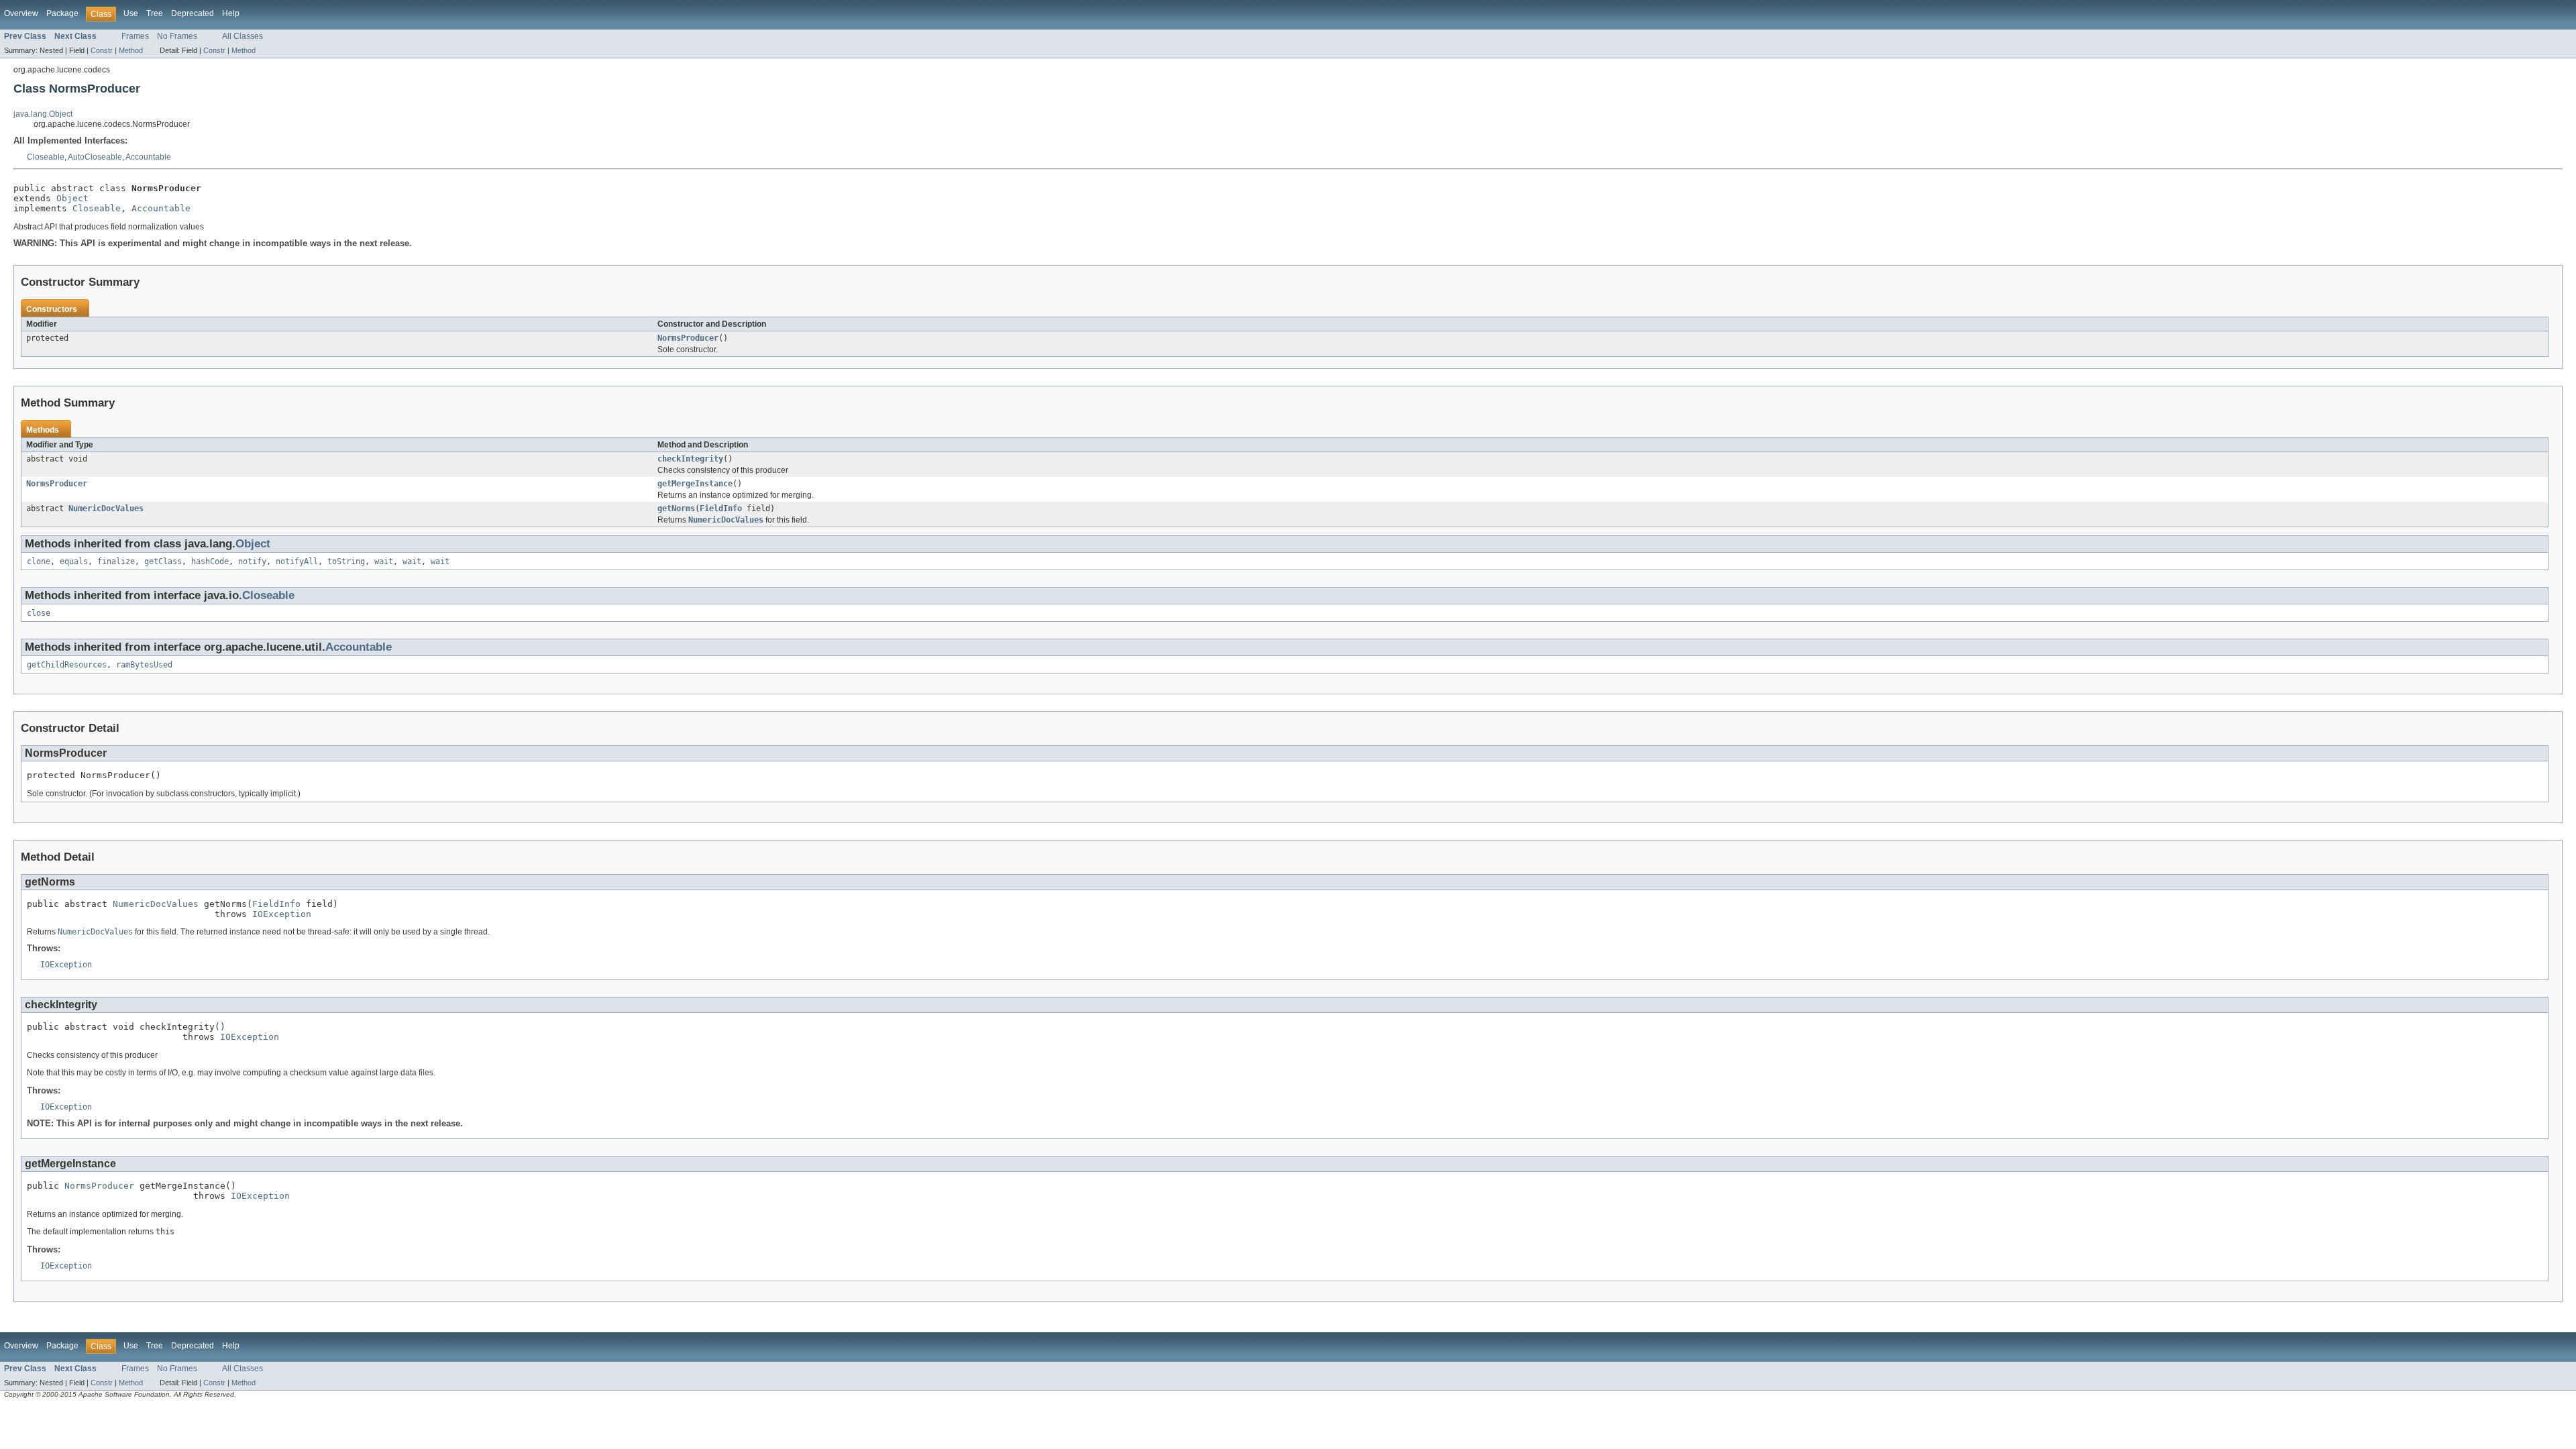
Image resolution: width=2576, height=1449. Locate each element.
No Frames (177, 36)
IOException (282, 914)
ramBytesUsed (144, 665)
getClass (163, 561)
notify (252, 561)
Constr (102, 50)
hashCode (210, 561)
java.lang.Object (43, 114)
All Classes (243, 36)
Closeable (46, 157)
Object (72, 198)
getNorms (676, 508)
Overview (21, 13)
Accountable (148, 157)
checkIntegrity (690, 459)
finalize (116, 561)
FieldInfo (721, 508)
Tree (155, 13)
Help (231, 13)
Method (131, 50)
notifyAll (297, 561)
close (39, 613)
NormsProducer (688, 338)
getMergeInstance (695, 484)
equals (74, 561)
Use (131, 13)
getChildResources (67, 665)
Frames (135, 36)
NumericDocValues (106, 508)
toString (346, 561)
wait (384, 561)
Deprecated (193, 13)
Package (62, 13)
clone (39, 561)
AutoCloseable (95, 157)
